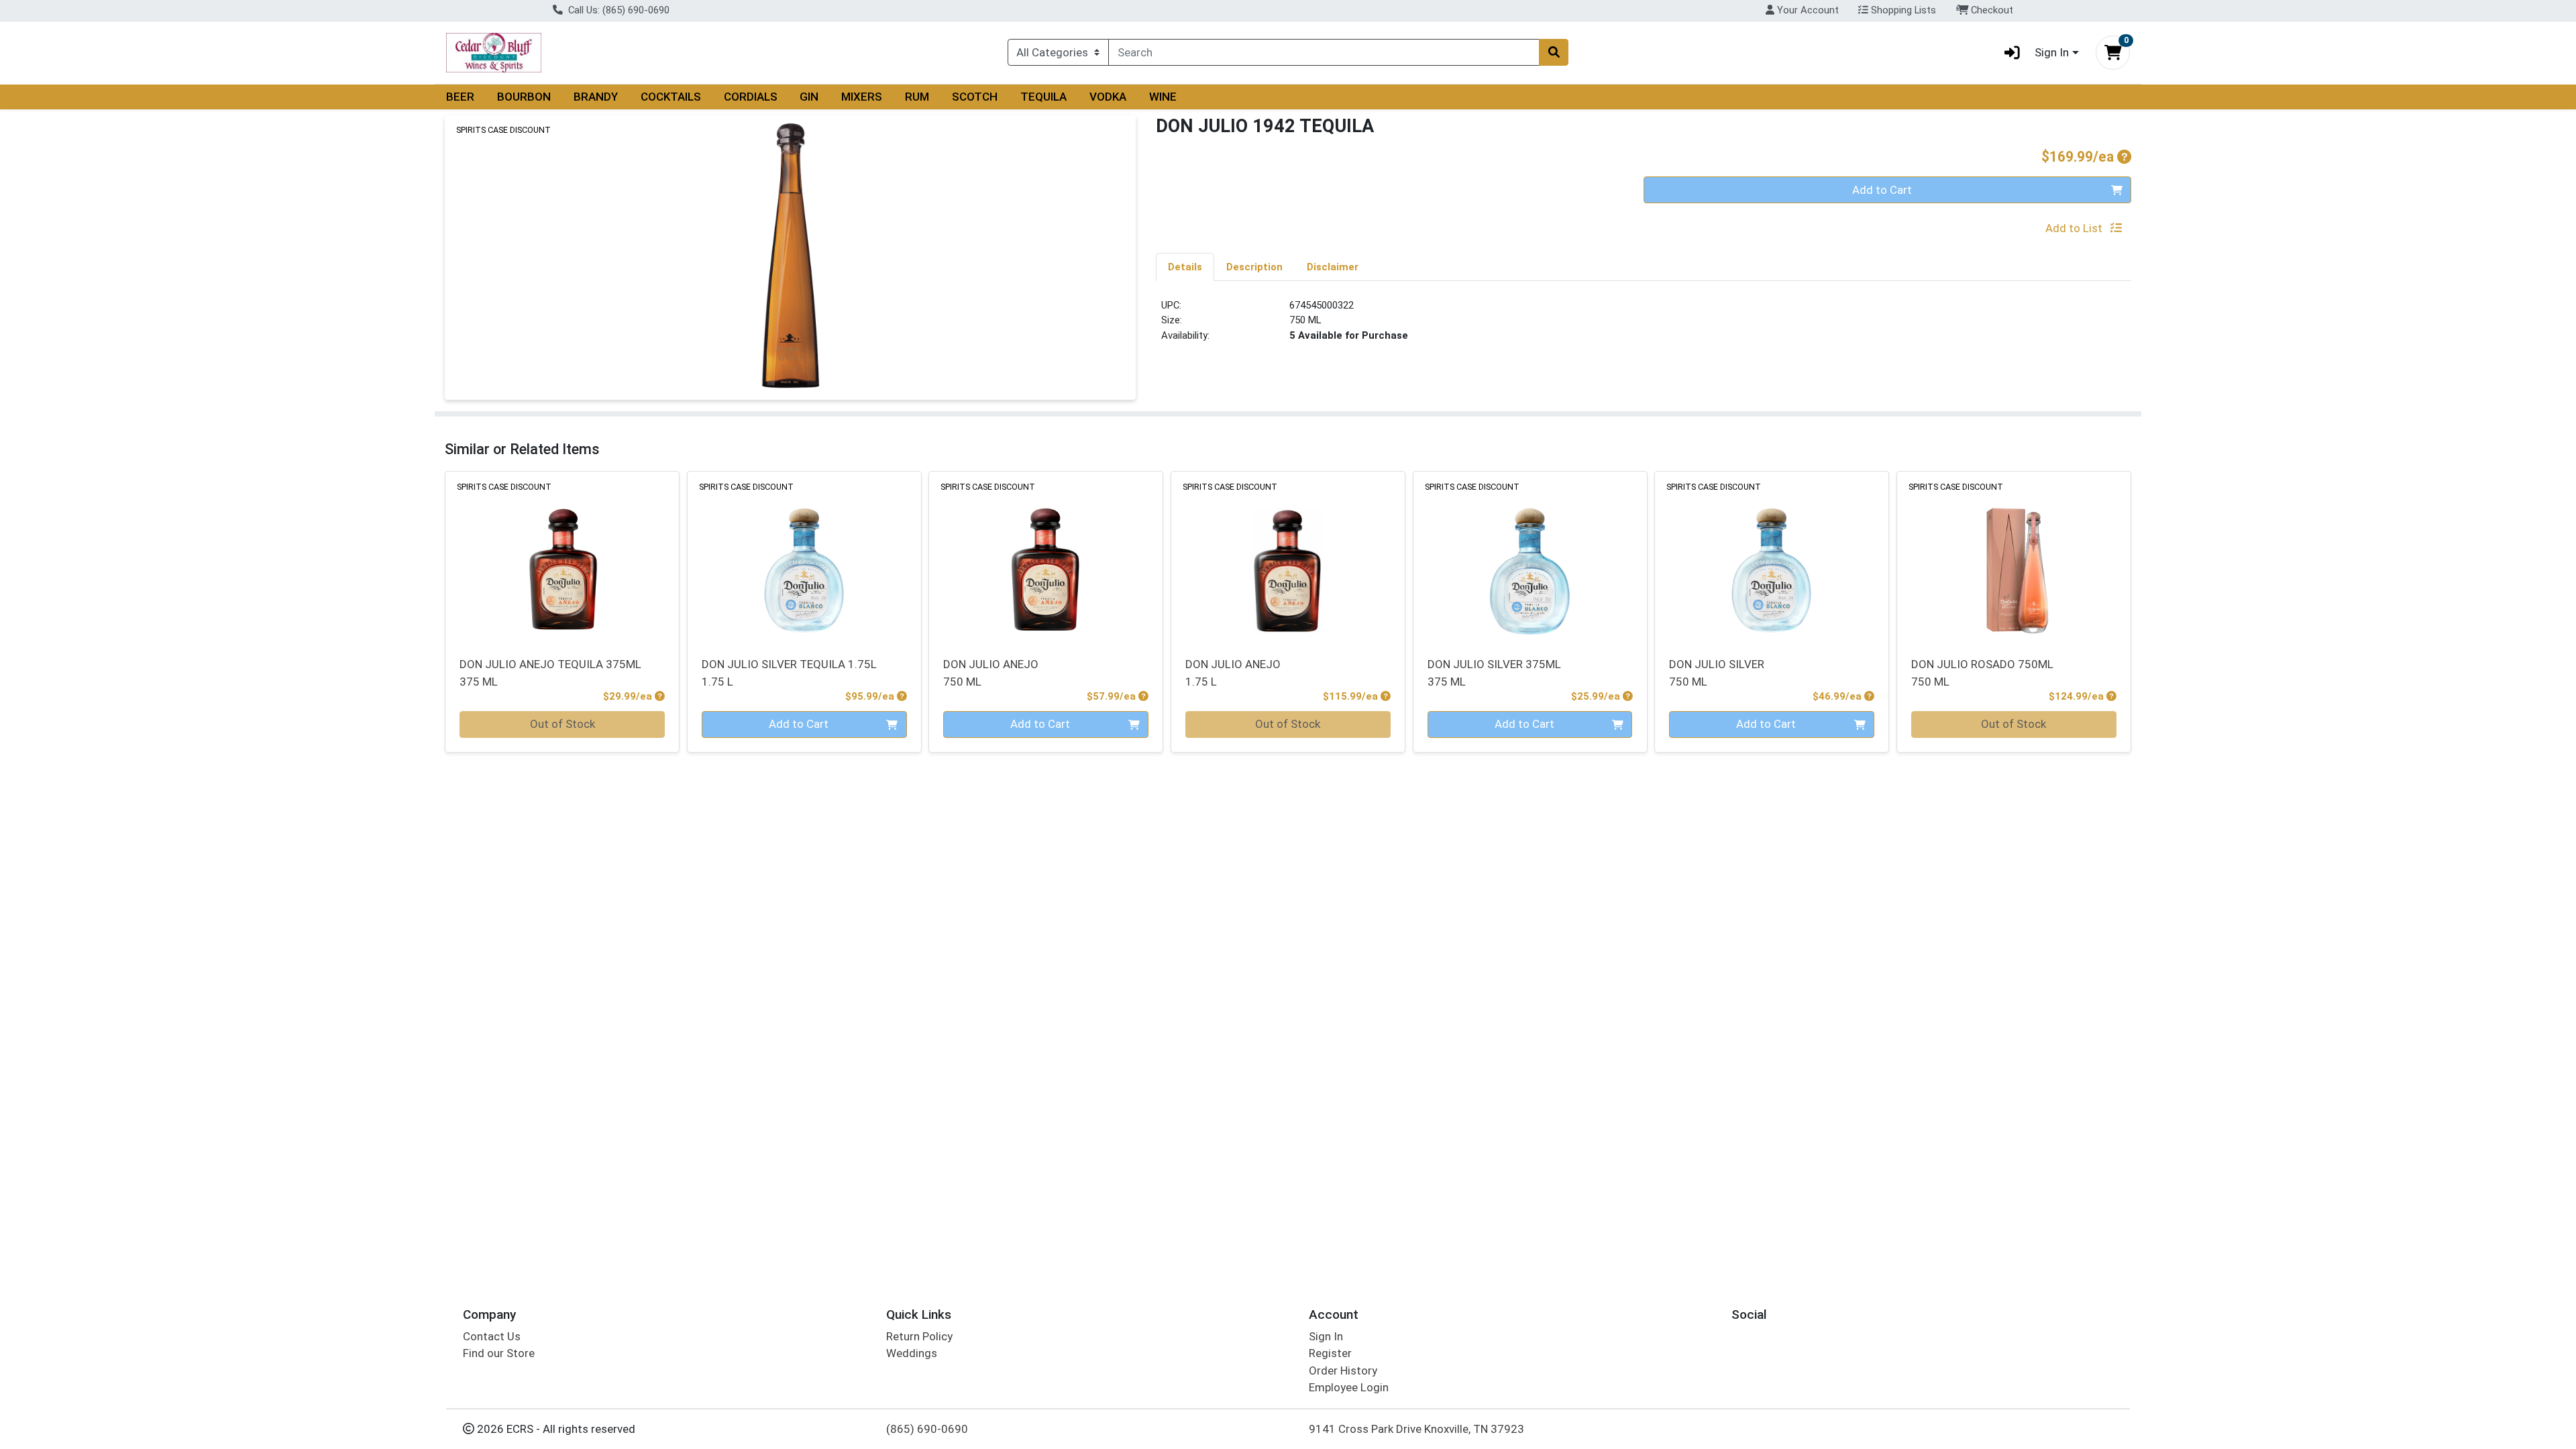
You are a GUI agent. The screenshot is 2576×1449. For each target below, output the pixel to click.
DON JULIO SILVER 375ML (1494, 673)
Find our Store (499, 1353)
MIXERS (862, 97)
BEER (460, 97)
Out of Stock (562, 724)
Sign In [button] (2052, 52)
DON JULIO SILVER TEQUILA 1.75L (789, 673)
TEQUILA (1043, 97)
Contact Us (492, 1336)
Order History (1343, 1371)
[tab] (1185, 266)
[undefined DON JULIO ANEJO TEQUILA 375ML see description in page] (562, 556)
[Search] (1554, 52)
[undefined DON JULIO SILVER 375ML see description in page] (1530, 556)
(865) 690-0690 (927, 1429)
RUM (917, 97)
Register (1330, 1353)
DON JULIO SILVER (1717, 673)
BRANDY (596, 97)
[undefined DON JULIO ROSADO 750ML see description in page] (2014, 556)
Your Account (1807, 10)
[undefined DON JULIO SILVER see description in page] (1772, 556)
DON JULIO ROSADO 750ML (1982, 673)
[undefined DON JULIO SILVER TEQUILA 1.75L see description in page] (804, 556)
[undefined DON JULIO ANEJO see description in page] (1046, 556)
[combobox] (1324, 52)
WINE (1163, 97)
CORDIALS (751, 97)
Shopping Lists (1902, 10)
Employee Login (1349, 1387)
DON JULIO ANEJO (991, 673)
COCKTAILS (671, 97)
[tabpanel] (1644, 326)
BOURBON (524, 97)
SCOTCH (975, 97)
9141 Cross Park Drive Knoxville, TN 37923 (1416, 1429)
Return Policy (919, 1336)
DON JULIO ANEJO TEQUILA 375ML (550, 673)
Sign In (1326, 1336)
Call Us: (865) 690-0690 (618, 10)
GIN (809, 97)
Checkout (1991, 10)
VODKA (1108, 97)
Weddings (912, 1353)
